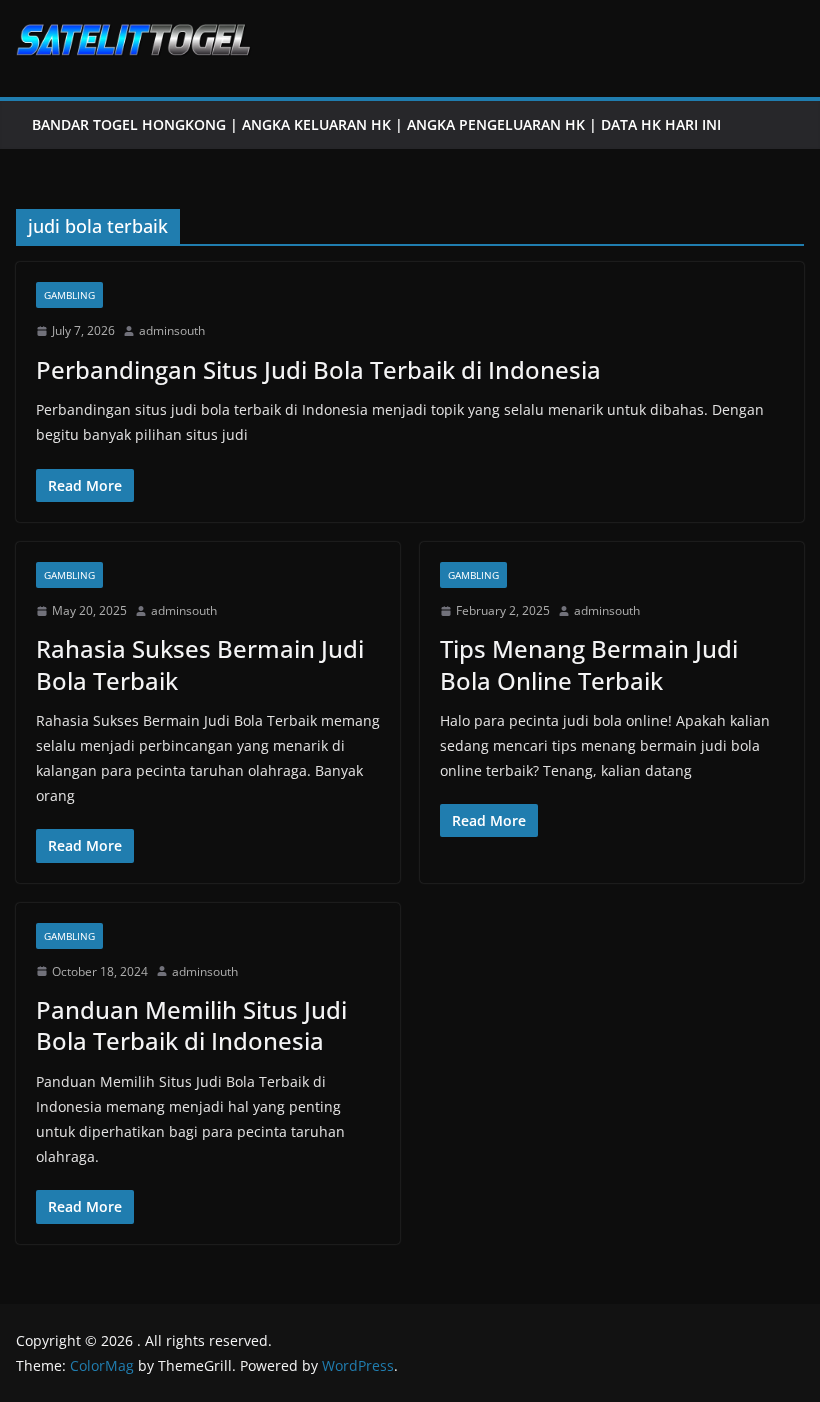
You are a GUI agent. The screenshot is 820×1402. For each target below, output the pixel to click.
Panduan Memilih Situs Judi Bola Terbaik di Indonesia (191, 1025)
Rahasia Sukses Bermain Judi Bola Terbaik (200, 664)
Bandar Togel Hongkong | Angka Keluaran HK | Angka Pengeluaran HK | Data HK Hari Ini (376, 124)
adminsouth (172, 330)
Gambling (69, 295)
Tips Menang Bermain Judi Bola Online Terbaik (589, 664)
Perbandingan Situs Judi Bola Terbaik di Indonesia (318, 369)
